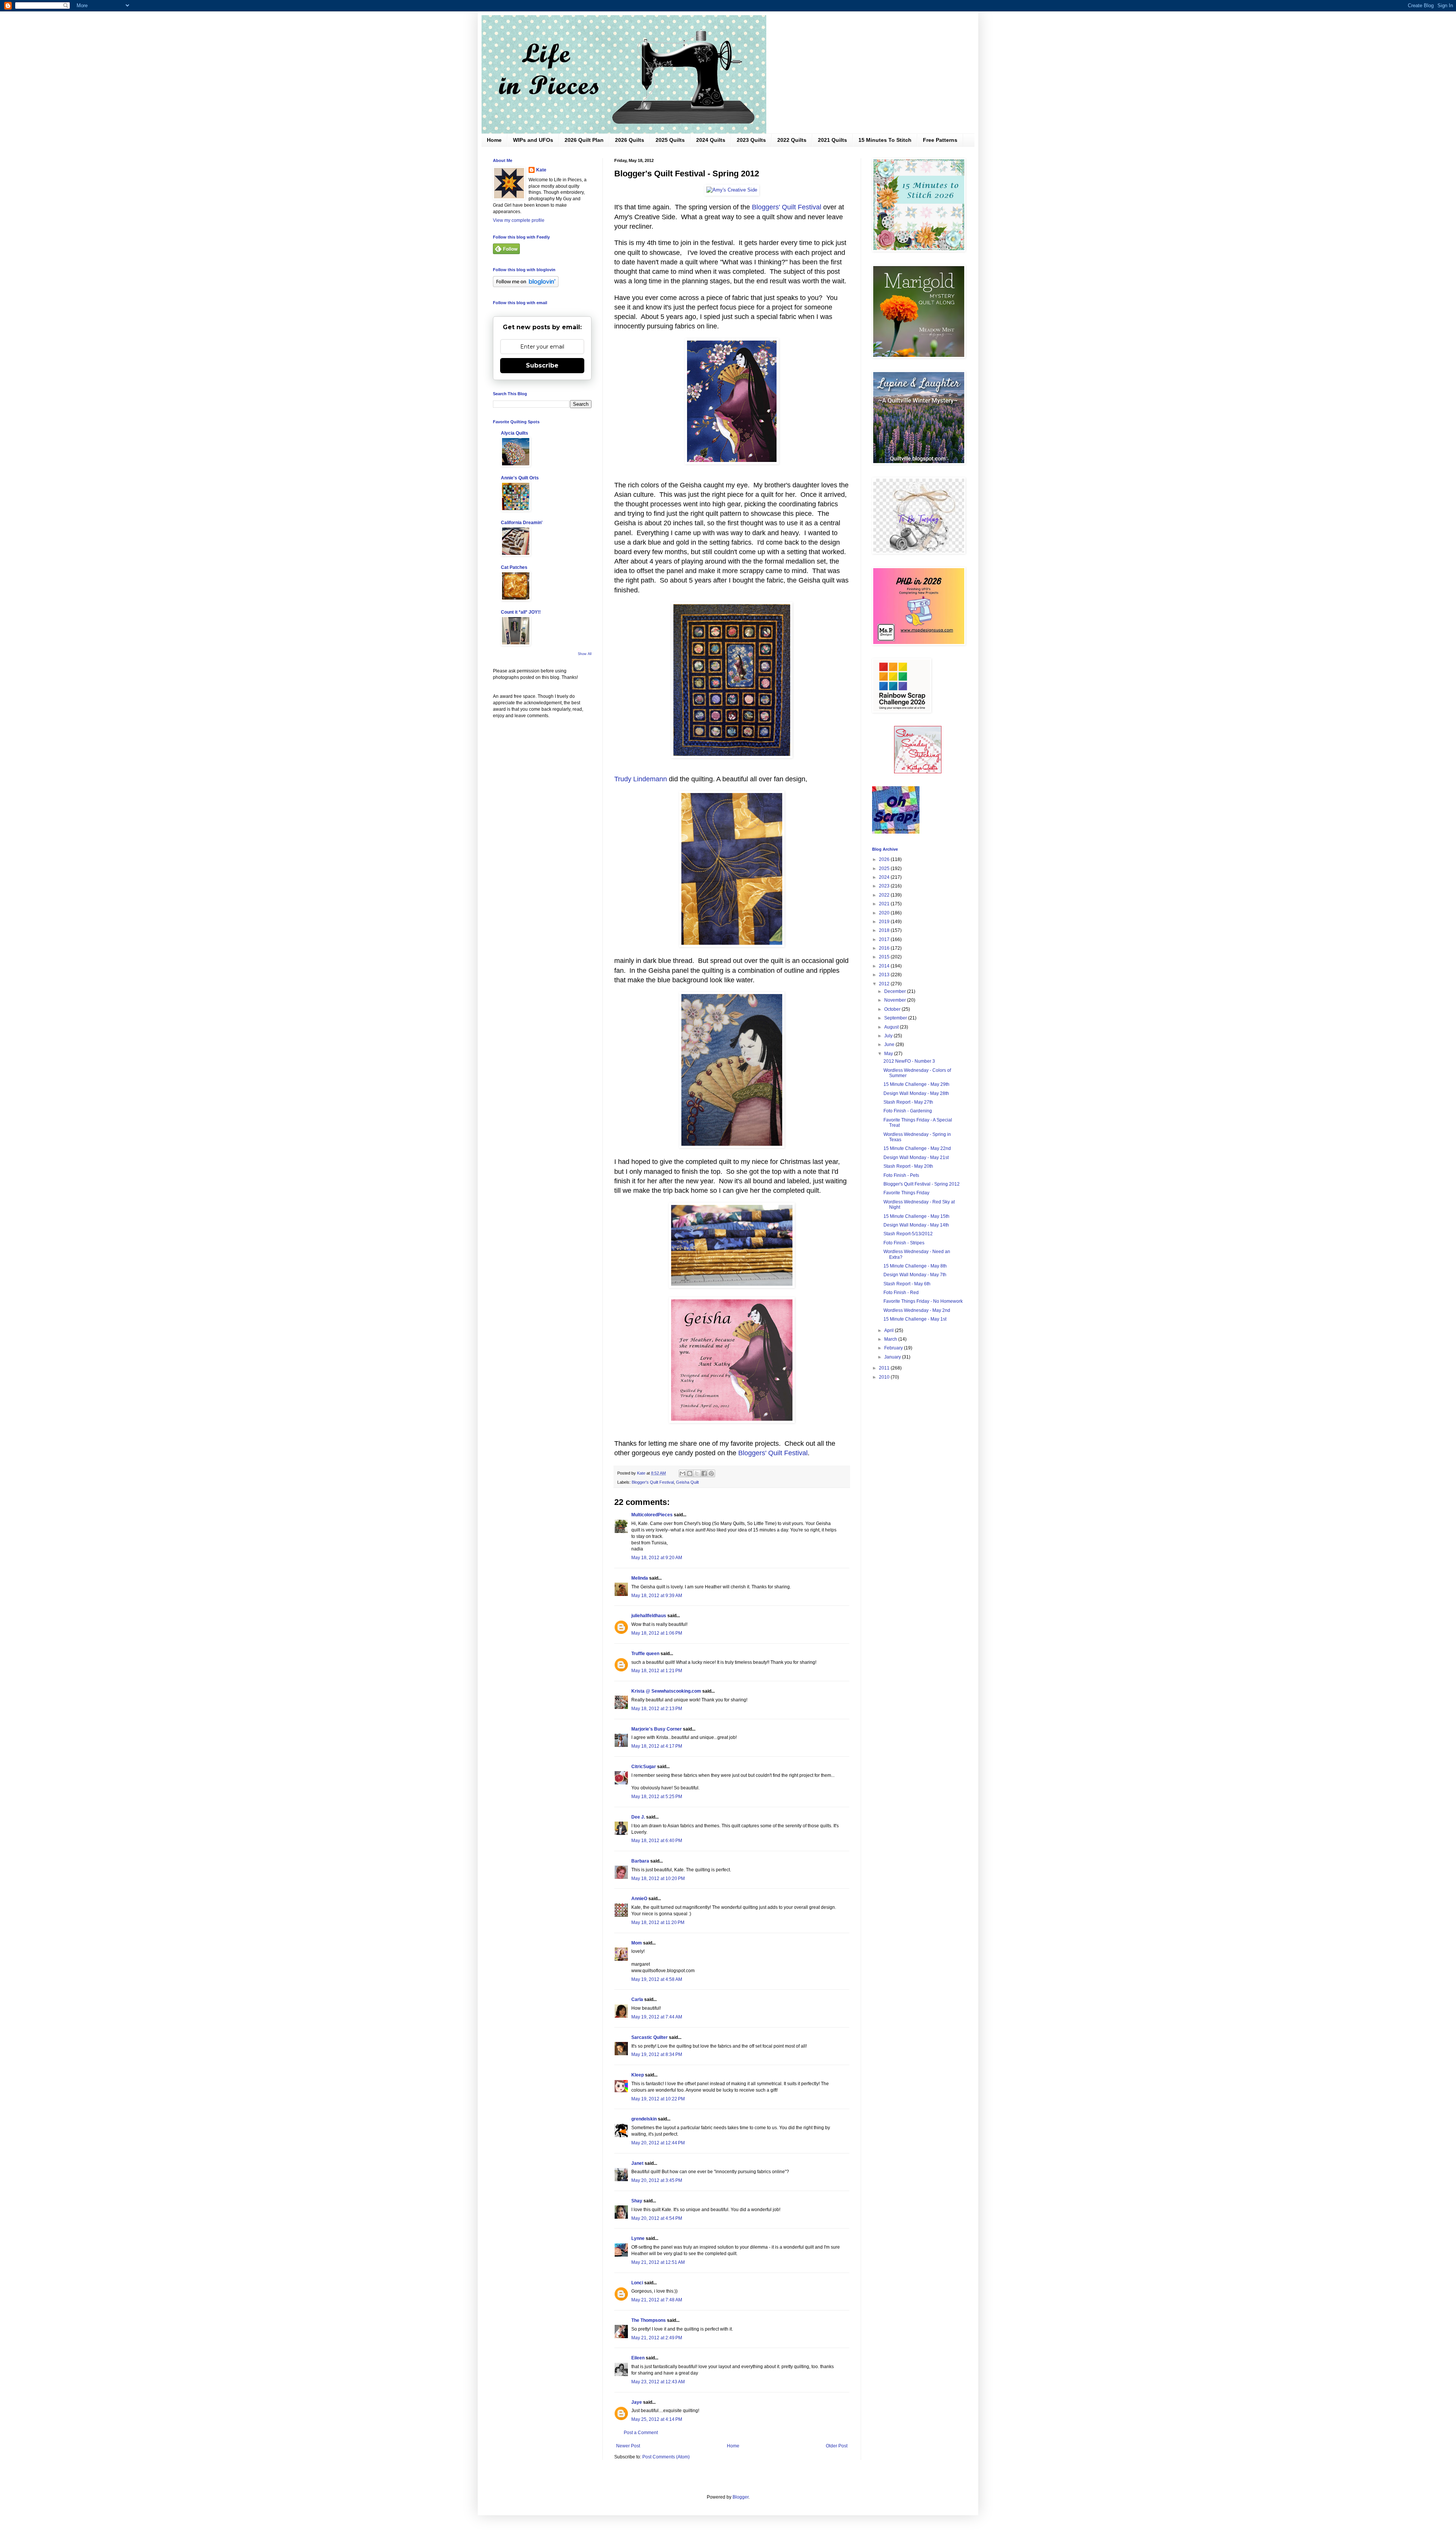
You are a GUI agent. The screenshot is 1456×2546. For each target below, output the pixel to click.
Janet (637, 2163)
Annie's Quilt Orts (520, 478)
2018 (885, 930)
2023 (885, 886)
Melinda (640, 1578)
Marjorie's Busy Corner (657, 1729)
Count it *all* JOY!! (521, 612)
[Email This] (682, 1473)
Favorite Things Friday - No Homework (923, 1301)
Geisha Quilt (687, 1482)
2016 (885, 948)
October (893, 1009)
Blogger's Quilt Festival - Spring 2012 (922, 1184)
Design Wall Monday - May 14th (916, 1225)
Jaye (637, 2402)
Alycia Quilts (515, 433)
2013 (885, 975)
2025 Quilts (670, 140)
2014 (885, 966)
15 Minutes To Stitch (885, 140)
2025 (885, 869)
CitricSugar (644, 1767)
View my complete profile (519, 220)
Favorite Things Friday (906, 1193)
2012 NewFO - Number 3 (909, 1061)
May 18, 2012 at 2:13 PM (657, 1709)
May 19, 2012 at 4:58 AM (657, 1979)
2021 (885, 904)
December (896, 991)
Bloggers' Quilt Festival (787, 207)
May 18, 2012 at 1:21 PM (657, 1671)
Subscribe (542, 365)
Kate (541, 170)
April (890, 1330)
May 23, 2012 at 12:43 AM (658, 2382)
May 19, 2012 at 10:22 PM (658, 2099)
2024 (885, 877)
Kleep (638, 2075)
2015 (885, 957)
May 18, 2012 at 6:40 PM (657, 1841)
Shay (637, 2201)
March (891, 1339)
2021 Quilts (832, 140)
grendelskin (644, 2119)
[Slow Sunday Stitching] (918, 772)
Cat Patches (514, 567)
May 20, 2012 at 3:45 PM (657, 2180)
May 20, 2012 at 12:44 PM (658, 2143)
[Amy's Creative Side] (732, 190)
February (894, 1348)
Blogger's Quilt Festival (653, 1482)
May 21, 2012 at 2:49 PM (657, 2338)
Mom (637, 1943)
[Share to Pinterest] (711, 1473)
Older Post (837, 2446)
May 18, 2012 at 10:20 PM (658, 1878)
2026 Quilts (630, 140)
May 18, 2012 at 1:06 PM (657, 1633)
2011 (885, 1368)
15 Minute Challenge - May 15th (916, 1216)
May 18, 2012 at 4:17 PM (657, 1746)
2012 (885, 984)
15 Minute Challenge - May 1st (915, 1319)
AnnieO (639, 1899)
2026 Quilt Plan (584, 140)
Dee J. (638, 1817)
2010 (885, 1377)
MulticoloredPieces (652, 1515)
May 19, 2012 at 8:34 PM (657, 2054)
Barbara (640, 1861)
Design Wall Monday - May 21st (916, 1158)
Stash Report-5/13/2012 (908, 1234)
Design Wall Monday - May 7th (915, 1275)
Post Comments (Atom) (666, 2457)
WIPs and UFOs (533, 140)
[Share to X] (697, 1473)
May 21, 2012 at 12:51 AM (658, 2262)
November (896, 1000)
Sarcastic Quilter (650, 2037)
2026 (885, 859)
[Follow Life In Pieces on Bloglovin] (526, 286)
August (892, 1027)
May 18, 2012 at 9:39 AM (657, 1596)
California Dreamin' (522, 523)
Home (494, 140)
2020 (885, 913)
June (890, 1044)
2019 (885, 922)
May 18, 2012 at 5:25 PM (657, 1797)
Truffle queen (645, 1654)
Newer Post (628, 2446)
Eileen (638, 2358)
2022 (885, 895)
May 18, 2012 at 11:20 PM (658, 1922)
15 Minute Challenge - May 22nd (917, 1148)
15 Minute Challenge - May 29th (916, 1084)
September (896, 1018)
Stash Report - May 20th (908, 1166)
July (889, 1036)
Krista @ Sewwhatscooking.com (666, 1691)
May (889, 1054)
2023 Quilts (751, 140)
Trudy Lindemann (641, 779)
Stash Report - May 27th (908, 1102)
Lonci (637, 2283)
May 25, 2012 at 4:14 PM (657, 2419)
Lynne (638, 2238)
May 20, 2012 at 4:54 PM (657, 2218)
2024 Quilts (711, 140)
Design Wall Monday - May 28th (916, 1093)
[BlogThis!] (690, 1473)
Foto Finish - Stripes (904, 1243)
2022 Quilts (792, 140)
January (893, 1357)
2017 (885, 939)
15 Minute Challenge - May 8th (915, 1266)
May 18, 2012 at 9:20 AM (657, 1558)
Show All (585, 654)
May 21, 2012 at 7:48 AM (657, 2300)
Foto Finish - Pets (901, 1175)
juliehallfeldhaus (649, 1616)
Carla (637, 1999)
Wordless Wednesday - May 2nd (917, 1310)
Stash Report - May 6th (907, 1284)
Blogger (741, 2497)
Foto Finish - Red (901, 1293)
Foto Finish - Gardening (908, 1111)
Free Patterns (940, 140)
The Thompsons (649, 2320)
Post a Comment (641, 2433)
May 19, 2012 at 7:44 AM (657, 2017)
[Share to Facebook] (704, 1473)
